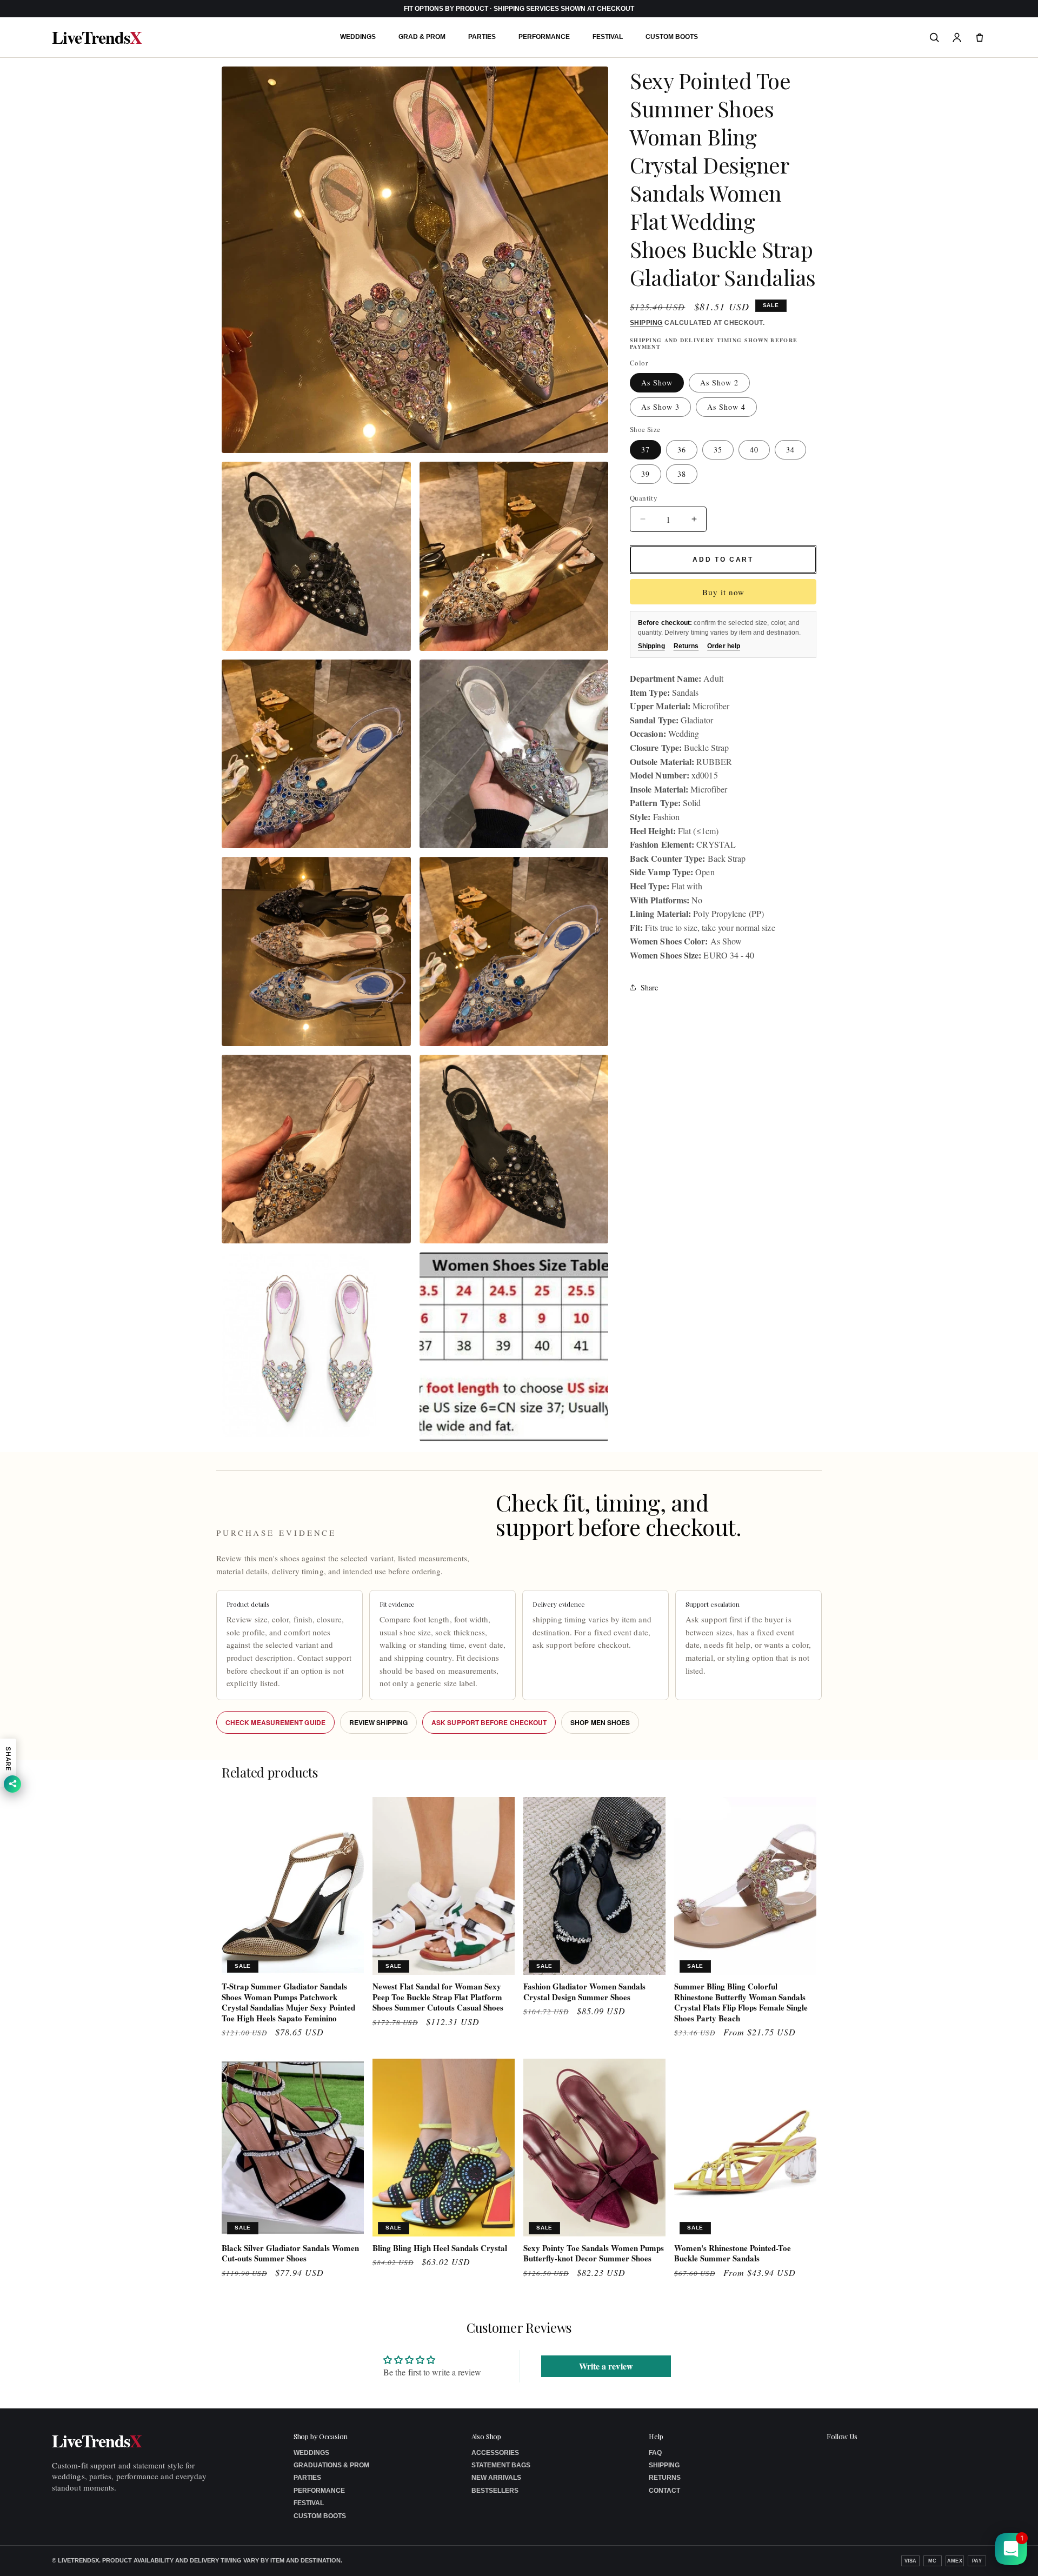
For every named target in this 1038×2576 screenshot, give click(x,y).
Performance (544, 37)
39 (646, 473)
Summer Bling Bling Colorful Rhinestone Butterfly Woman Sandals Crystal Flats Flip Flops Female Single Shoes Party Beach (741, 2002)
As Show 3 (660, 407)
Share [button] (649, 987)
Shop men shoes (600, 1722)
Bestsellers (495, 2491)
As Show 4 (726, 407)
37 (646, 449)
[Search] (934, 37)
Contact (664, 2491)
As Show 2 (719, 382)
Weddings (358, 37)
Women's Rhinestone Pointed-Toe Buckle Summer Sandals (733, 2254)
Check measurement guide (275, 1722)
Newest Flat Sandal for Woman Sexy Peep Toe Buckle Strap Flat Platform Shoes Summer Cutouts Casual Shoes (438, 1997)
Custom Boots (672, 37)
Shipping (646, 323)
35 (718, 449)
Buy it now (723, 592)
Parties (482, 37)
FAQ (655, 2453)
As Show (657, 382)
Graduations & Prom (331, 2465)
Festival (608, 37)
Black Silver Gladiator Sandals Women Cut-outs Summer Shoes (290, 2254)
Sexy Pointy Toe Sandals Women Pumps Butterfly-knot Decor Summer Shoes (594, 2254)
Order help (724, 646)
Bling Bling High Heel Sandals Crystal (440, 2248)
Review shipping (378, 1722)
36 (682, 449)
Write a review (606, 2365)
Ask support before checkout (489, 1722)
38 (682, 473)
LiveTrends (97, 37)
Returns (686, 646)
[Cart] (980, 37)
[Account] (957, 37)
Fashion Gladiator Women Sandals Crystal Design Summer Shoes (584, 1992)
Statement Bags (501, 2465)
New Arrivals (496, 2478)
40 (754, 449)
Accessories (495, 2453)
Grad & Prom (422, 37)
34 (790, 449)
